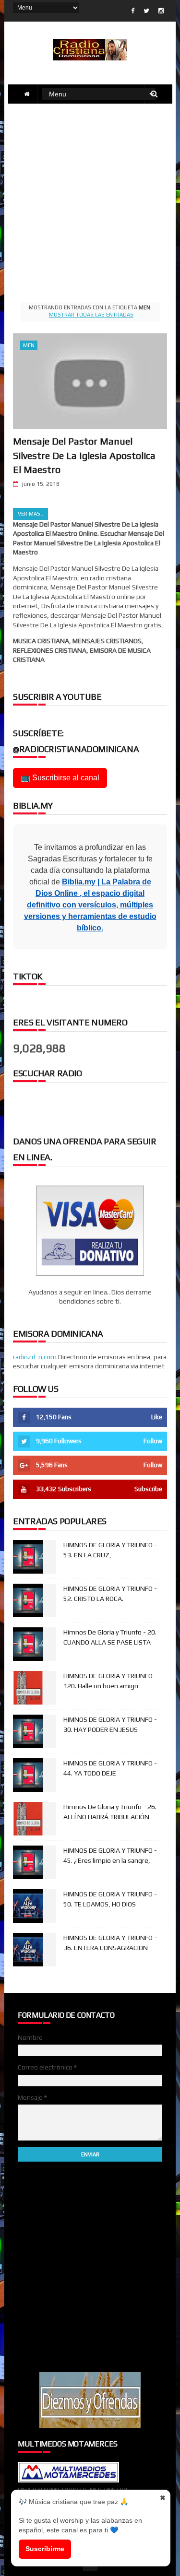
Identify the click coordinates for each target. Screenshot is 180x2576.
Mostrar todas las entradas (91, 315)
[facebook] (133, 11)
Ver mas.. (30, 514)
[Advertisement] (90, 201)
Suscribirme (45, 2549)
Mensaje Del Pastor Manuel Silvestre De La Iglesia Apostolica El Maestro (84, 455)
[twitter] (146, 11)
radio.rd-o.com (35, 1357)
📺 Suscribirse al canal (60, 778)
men (29, 345)
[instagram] (161, 11)
